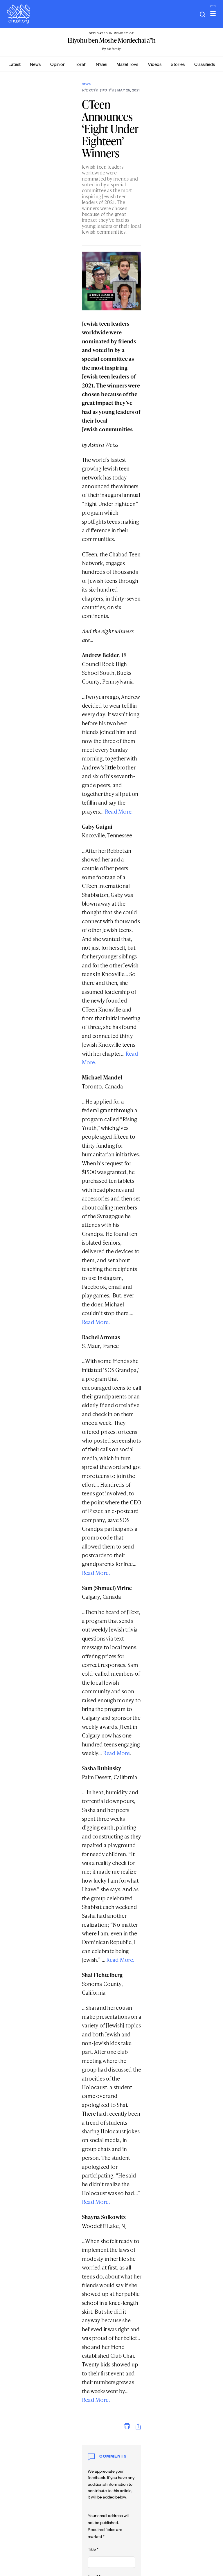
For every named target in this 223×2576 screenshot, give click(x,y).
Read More (116, 1753)
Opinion (58, 65)
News (35, 65)
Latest (15, 65)
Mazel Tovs (127, 65)
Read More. (119, 811)
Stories (178, 65)
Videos (155, 65)
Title (93, 2550)
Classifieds (205, 65)
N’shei (101, 65)
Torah (80, 65)
